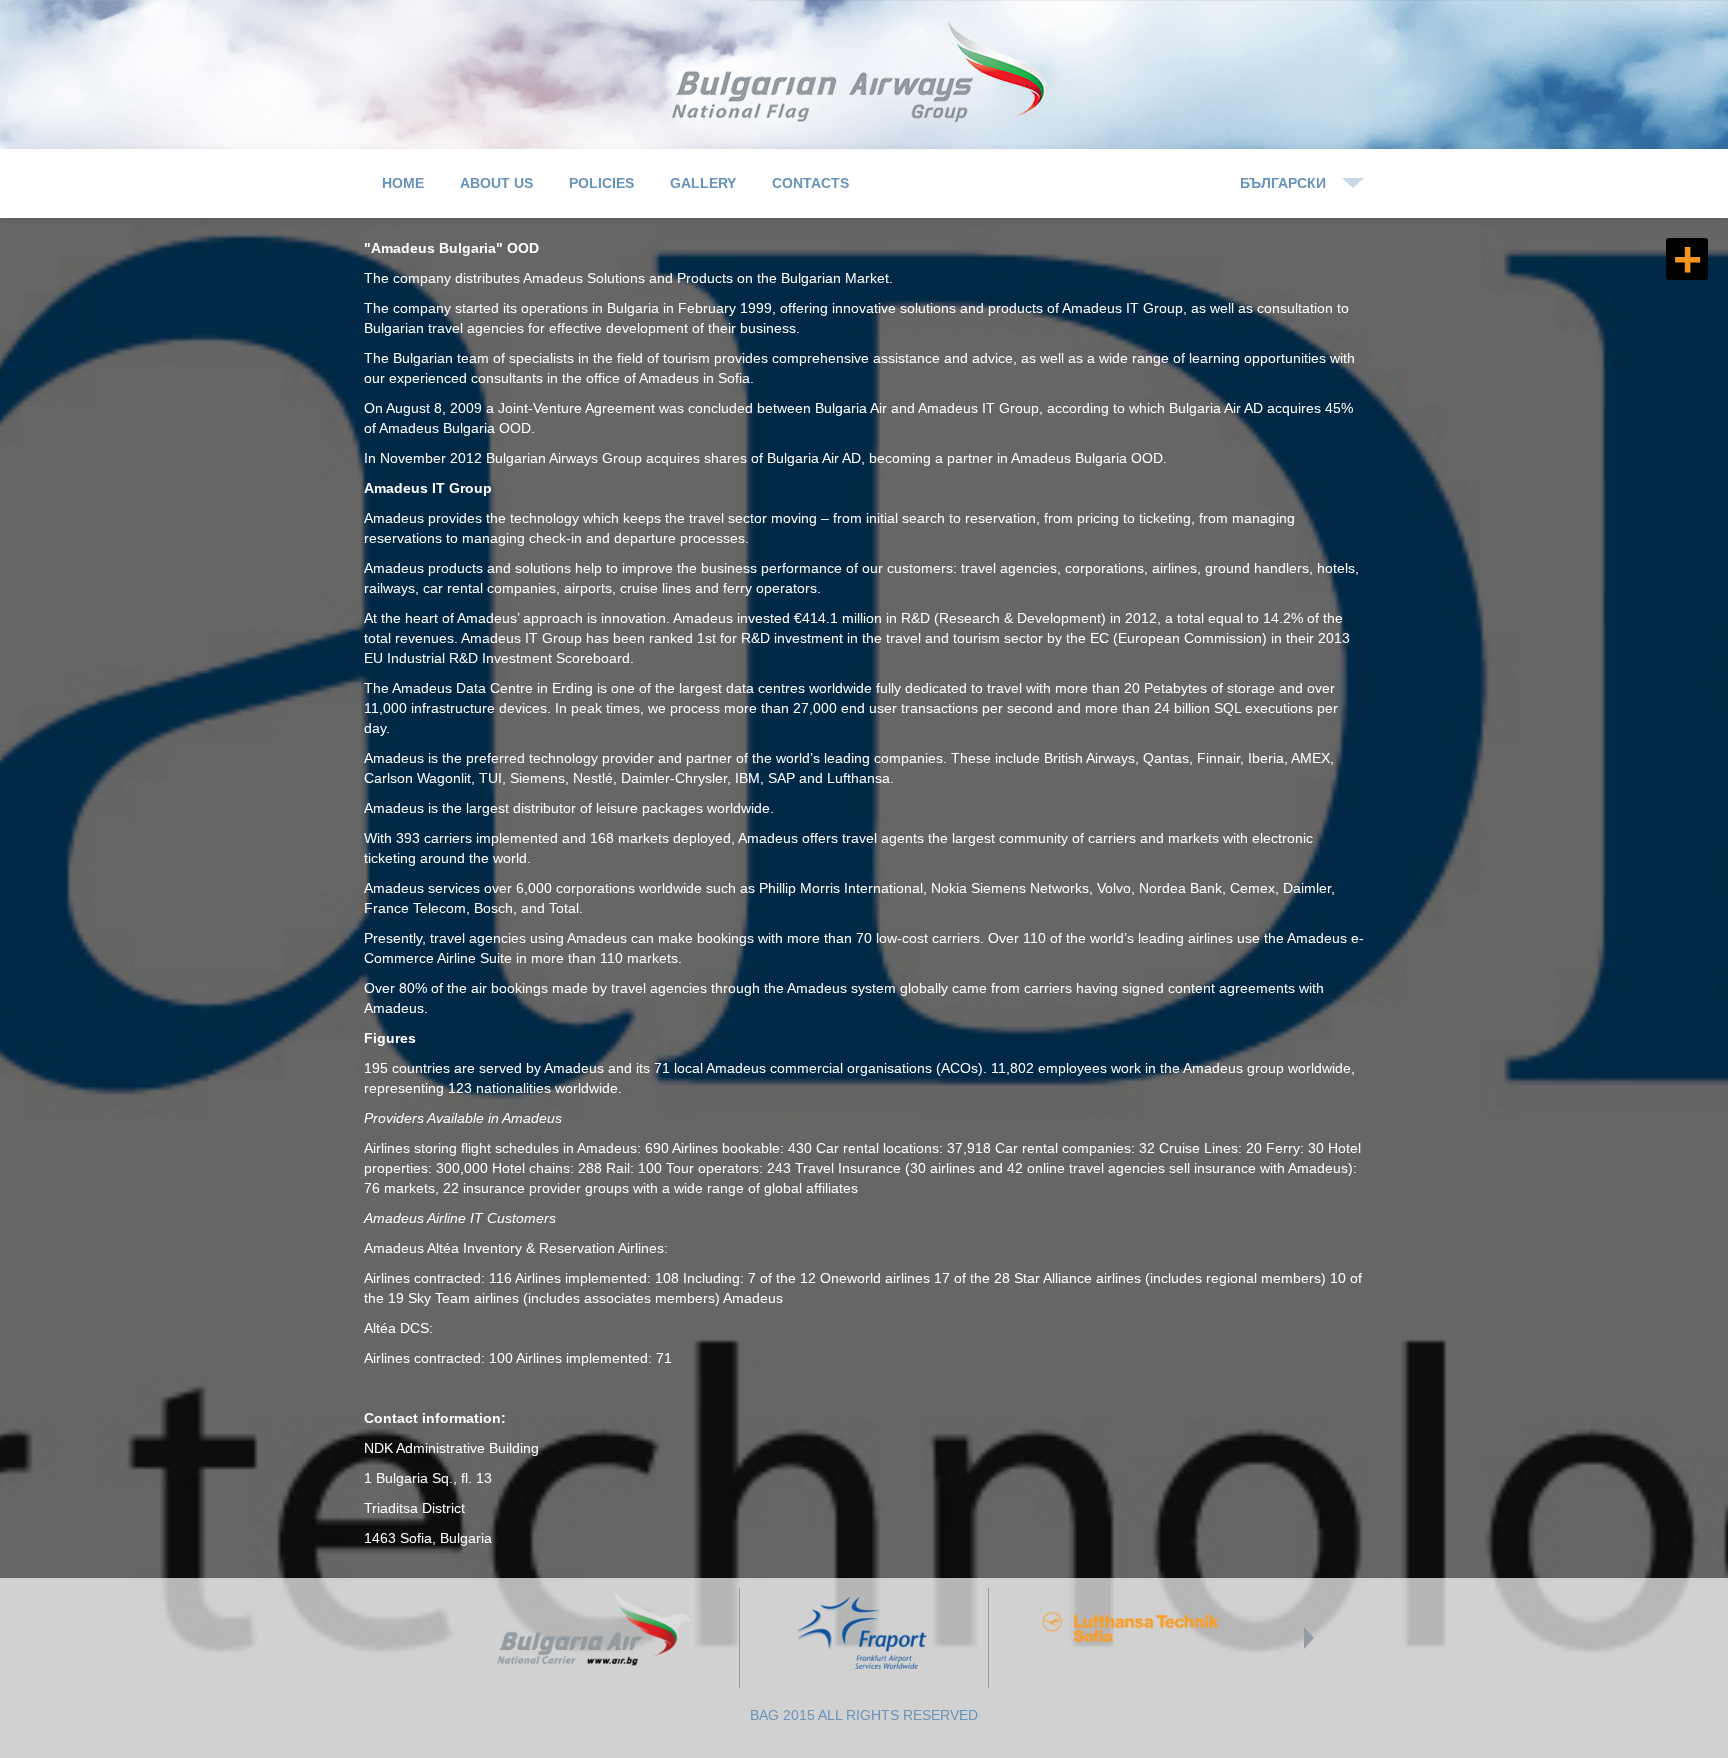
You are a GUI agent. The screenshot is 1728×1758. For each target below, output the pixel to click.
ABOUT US (496, 183)
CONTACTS (810, 183)
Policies (601, 183)
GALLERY (703, 183)
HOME (403, 183)
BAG (864, 71)
